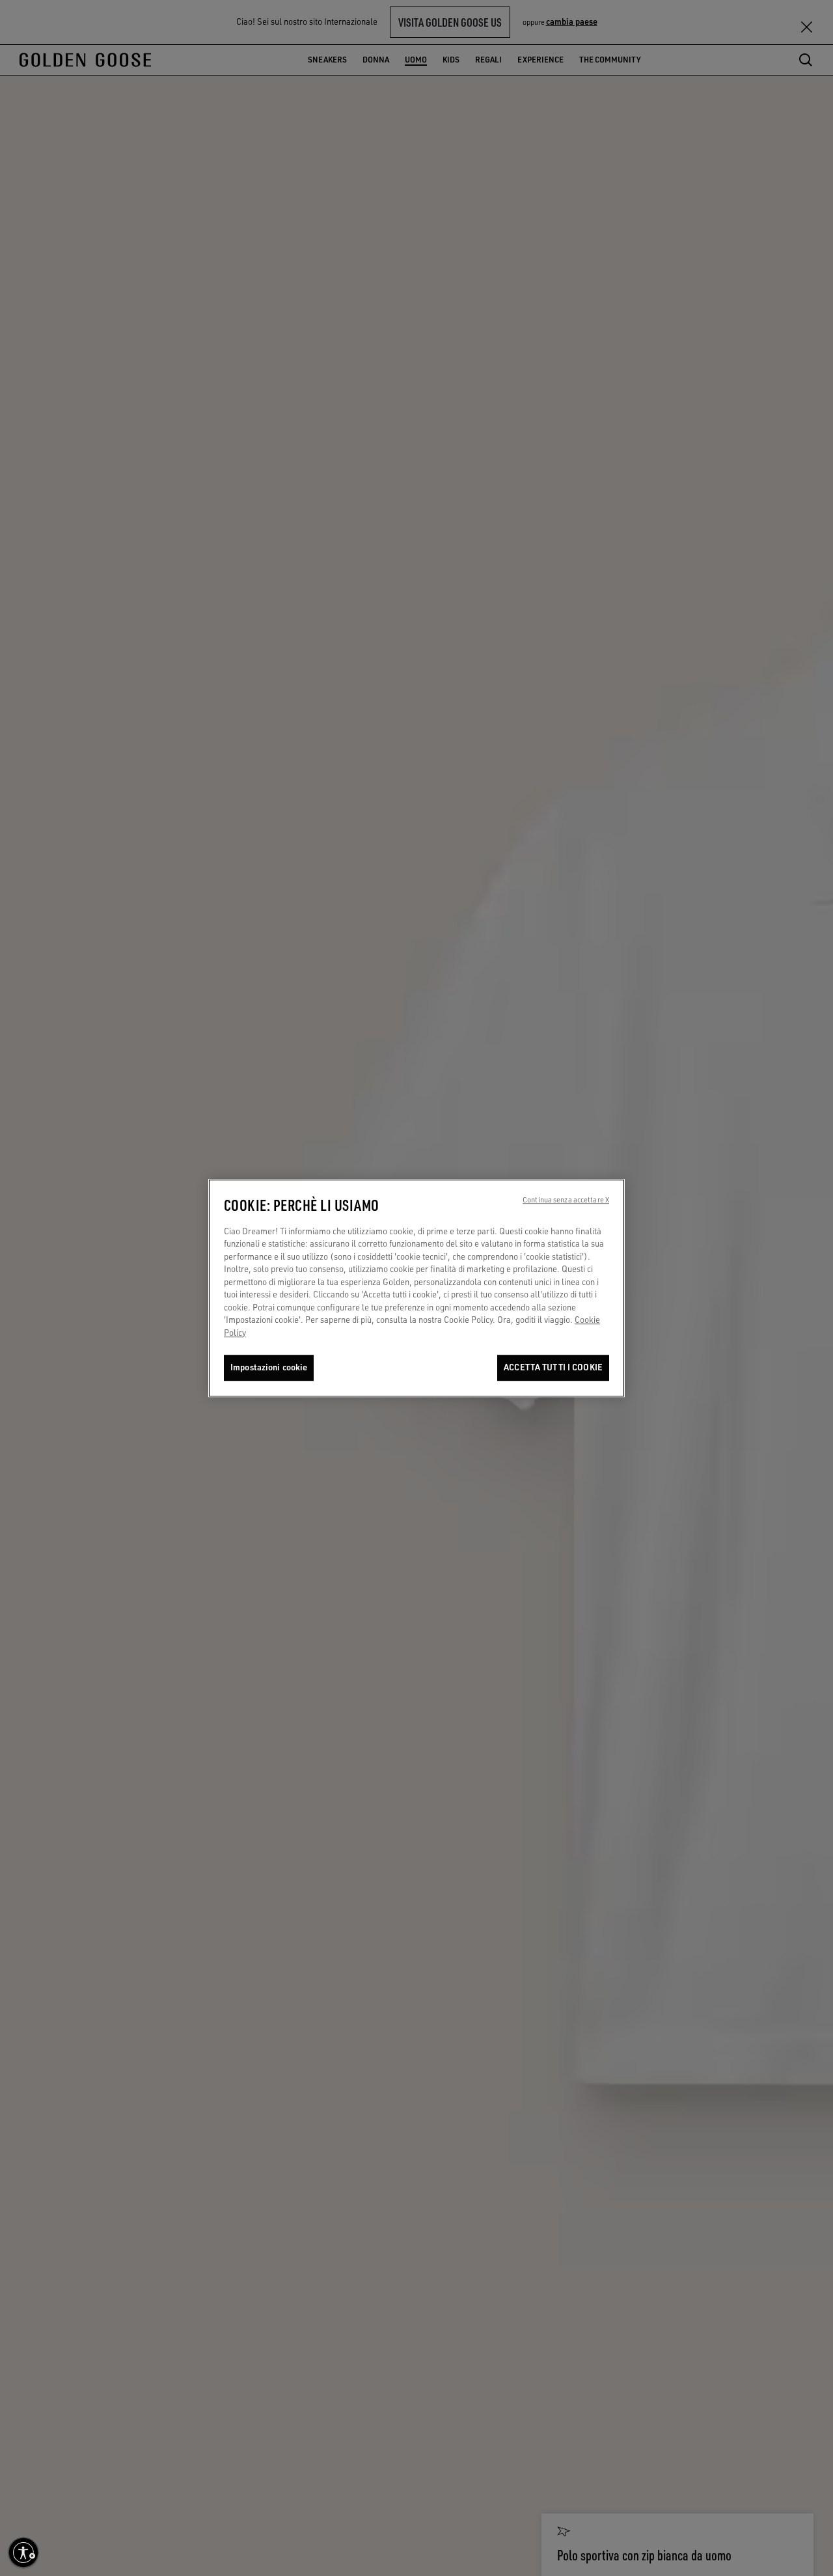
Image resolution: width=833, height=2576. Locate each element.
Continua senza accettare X (566, 1200)
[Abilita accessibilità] (23, 2553)
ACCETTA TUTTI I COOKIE (553, 1368)
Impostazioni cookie (269, 1368)
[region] (416, 1288)
